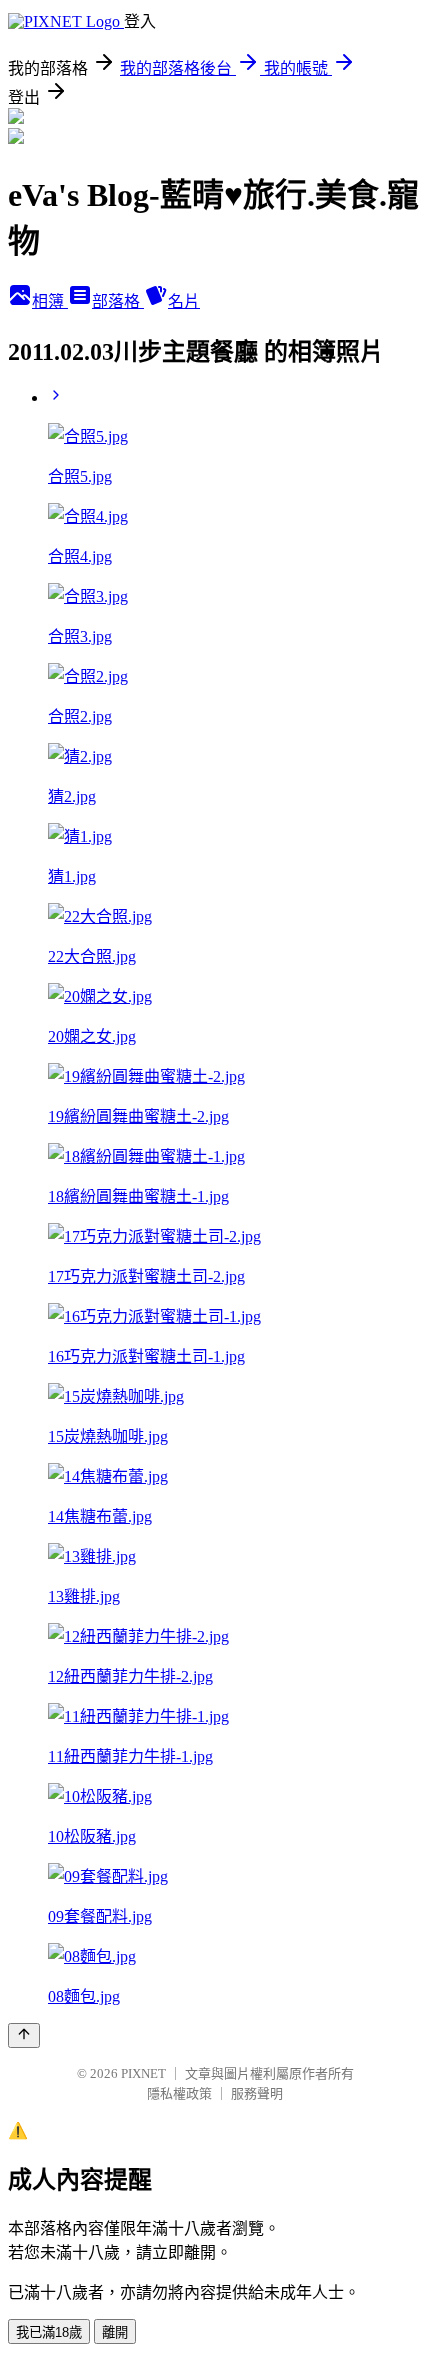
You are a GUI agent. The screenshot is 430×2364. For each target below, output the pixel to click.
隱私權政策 (179, 2093)
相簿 (50, 301)
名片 (184, 301)
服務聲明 (257, 2093)
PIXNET (143, 2073)
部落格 (118, 301)
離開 (115, 2332)
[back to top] (24, 2035)
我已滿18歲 (49, 2332)
